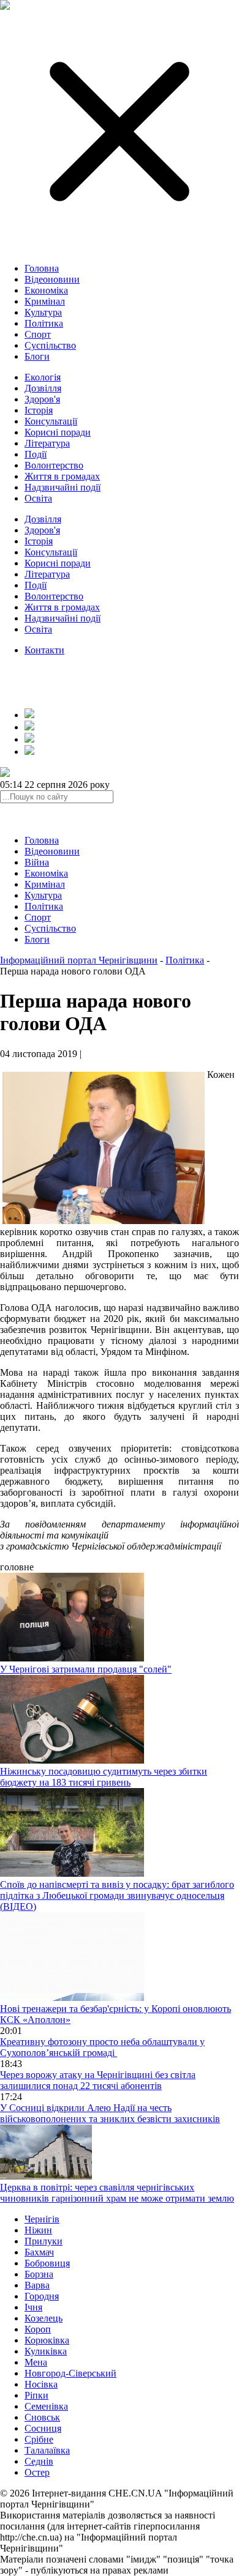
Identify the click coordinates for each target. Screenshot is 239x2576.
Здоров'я (42, 399)
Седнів (39, 2461)
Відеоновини (52, 279)
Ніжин (38, 2230)
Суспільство (50, 345)
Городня (42, 2296)
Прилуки (44, 2241)
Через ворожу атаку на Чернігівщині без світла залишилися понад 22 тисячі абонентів (98, 2080)
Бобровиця (47, 2263)
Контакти (44, 650)
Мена (36, 2362)
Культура (43, 312)
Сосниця (43, 2428)
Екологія (43, 377)
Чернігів (42, 2219)
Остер (37, 2472)
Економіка (46, 290)
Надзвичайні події (63, 487)
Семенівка (46, 2406)
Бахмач (39, 2252)
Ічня (33, 2307)
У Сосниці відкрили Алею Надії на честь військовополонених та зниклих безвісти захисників (110, 2113)
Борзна (39, 2274)
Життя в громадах (62, 476)
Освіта (38, 498)
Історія (39, 410)
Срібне (39, 2439)
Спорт (38, 334)
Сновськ (42, 2417)
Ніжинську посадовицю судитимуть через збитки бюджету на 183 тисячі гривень (104, 1777)
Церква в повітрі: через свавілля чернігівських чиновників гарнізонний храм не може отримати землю (117, 2193)
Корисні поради (58, 432)
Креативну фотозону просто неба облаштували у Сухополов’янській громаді (102, 2047)
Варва (37, 2285)
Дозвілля (43, 388)
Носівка (41, 2384)
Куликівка (46, 2351)
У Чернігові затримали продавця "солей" (86, 1669)
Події (36, 454)
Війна (37, 862)
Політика (44, 323)
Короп (38, 2329)
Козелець (44, 2318)
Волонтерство (54, 465)
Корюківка (47, 2340)
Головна (42, 268)
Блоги (37, 356)
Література (47, 443)
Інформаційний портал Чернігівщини (79, 960)
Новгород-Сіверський (70, 2373)
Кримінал (45, 301)
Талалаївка (47, 2450)
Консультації (51, 421)
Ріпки (36, 2395)
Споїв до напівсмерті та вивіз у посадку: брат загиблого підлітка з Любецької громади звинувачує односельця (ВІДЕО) (117, 1895)
